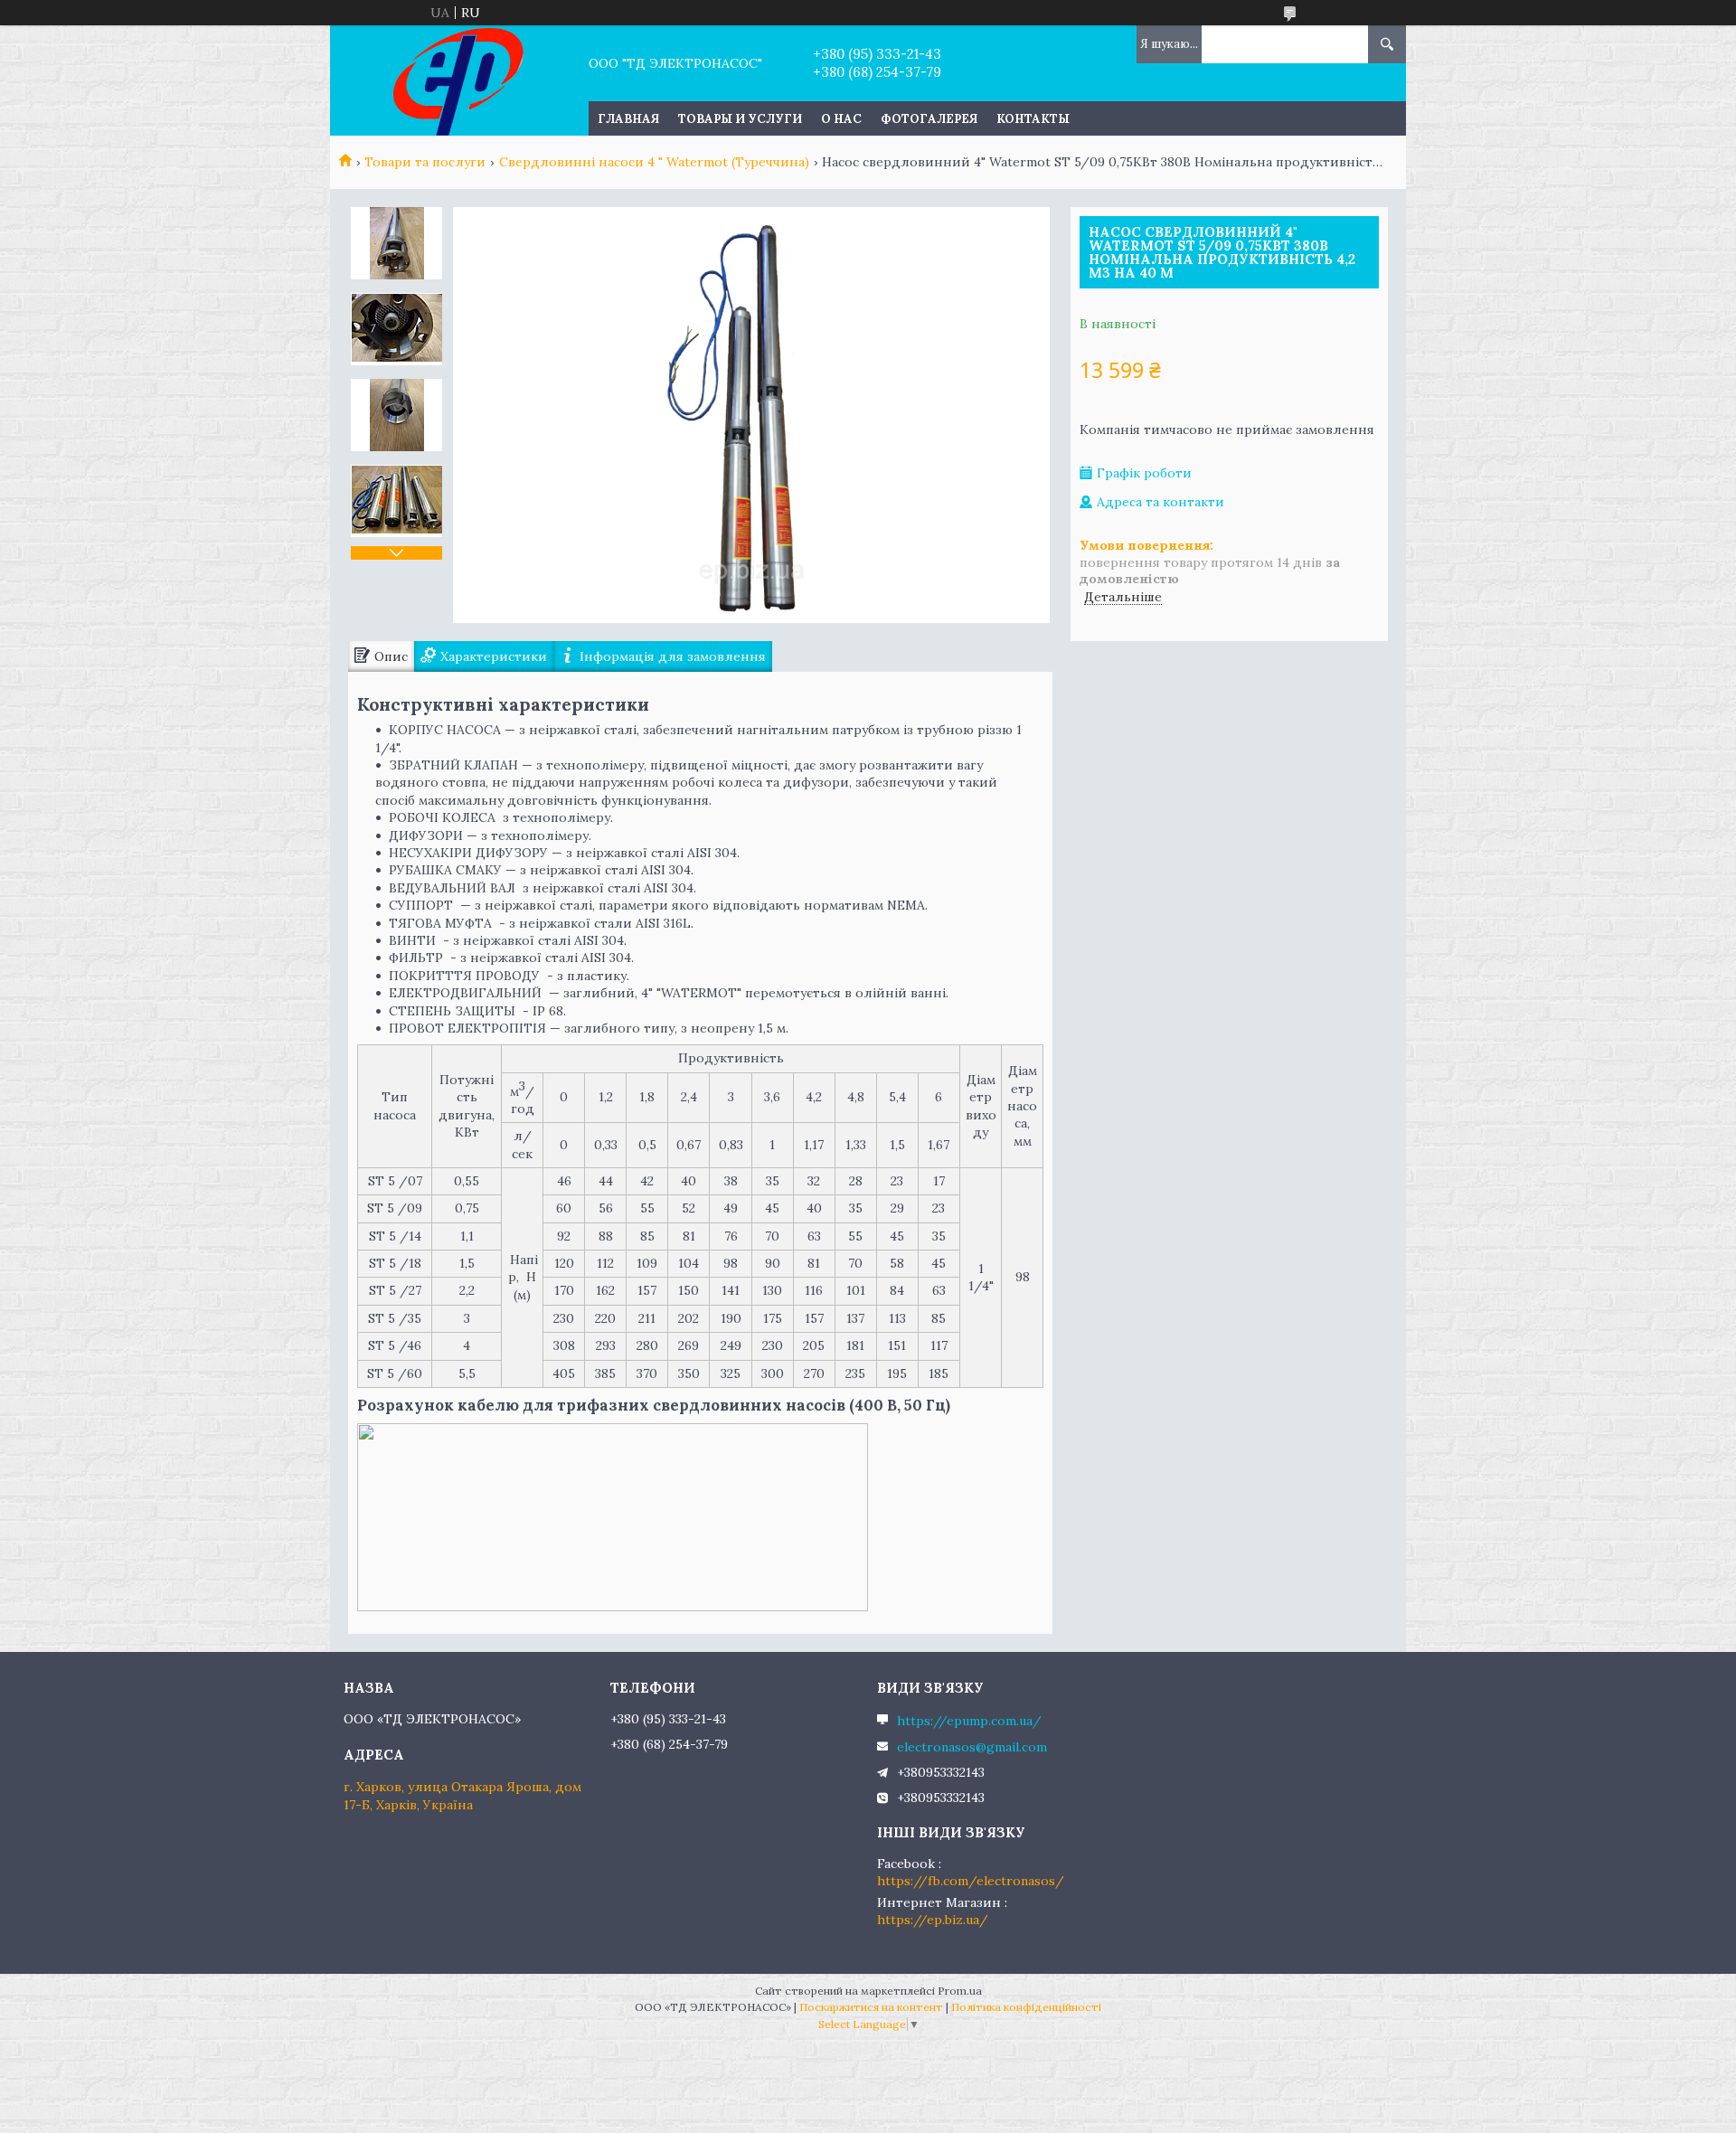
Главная (628, 119)
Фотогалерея (929, 119)
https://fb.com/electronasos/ (971, 1881)
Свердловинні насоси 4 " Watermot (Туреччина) (654, 162)
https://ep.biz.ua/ (933, 1920)
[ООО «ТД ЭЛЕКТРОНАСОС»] (459, 80)
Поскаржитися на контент (871, 2007)
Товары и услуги (740, 119)
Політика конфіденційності (1026, 2007)
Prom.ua (960, 1991)
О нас (841, 119)
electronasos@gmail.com (972, 1747)
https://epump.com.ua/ (969, 1721)
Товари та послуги (425, 162)
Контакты (1033, 119)
